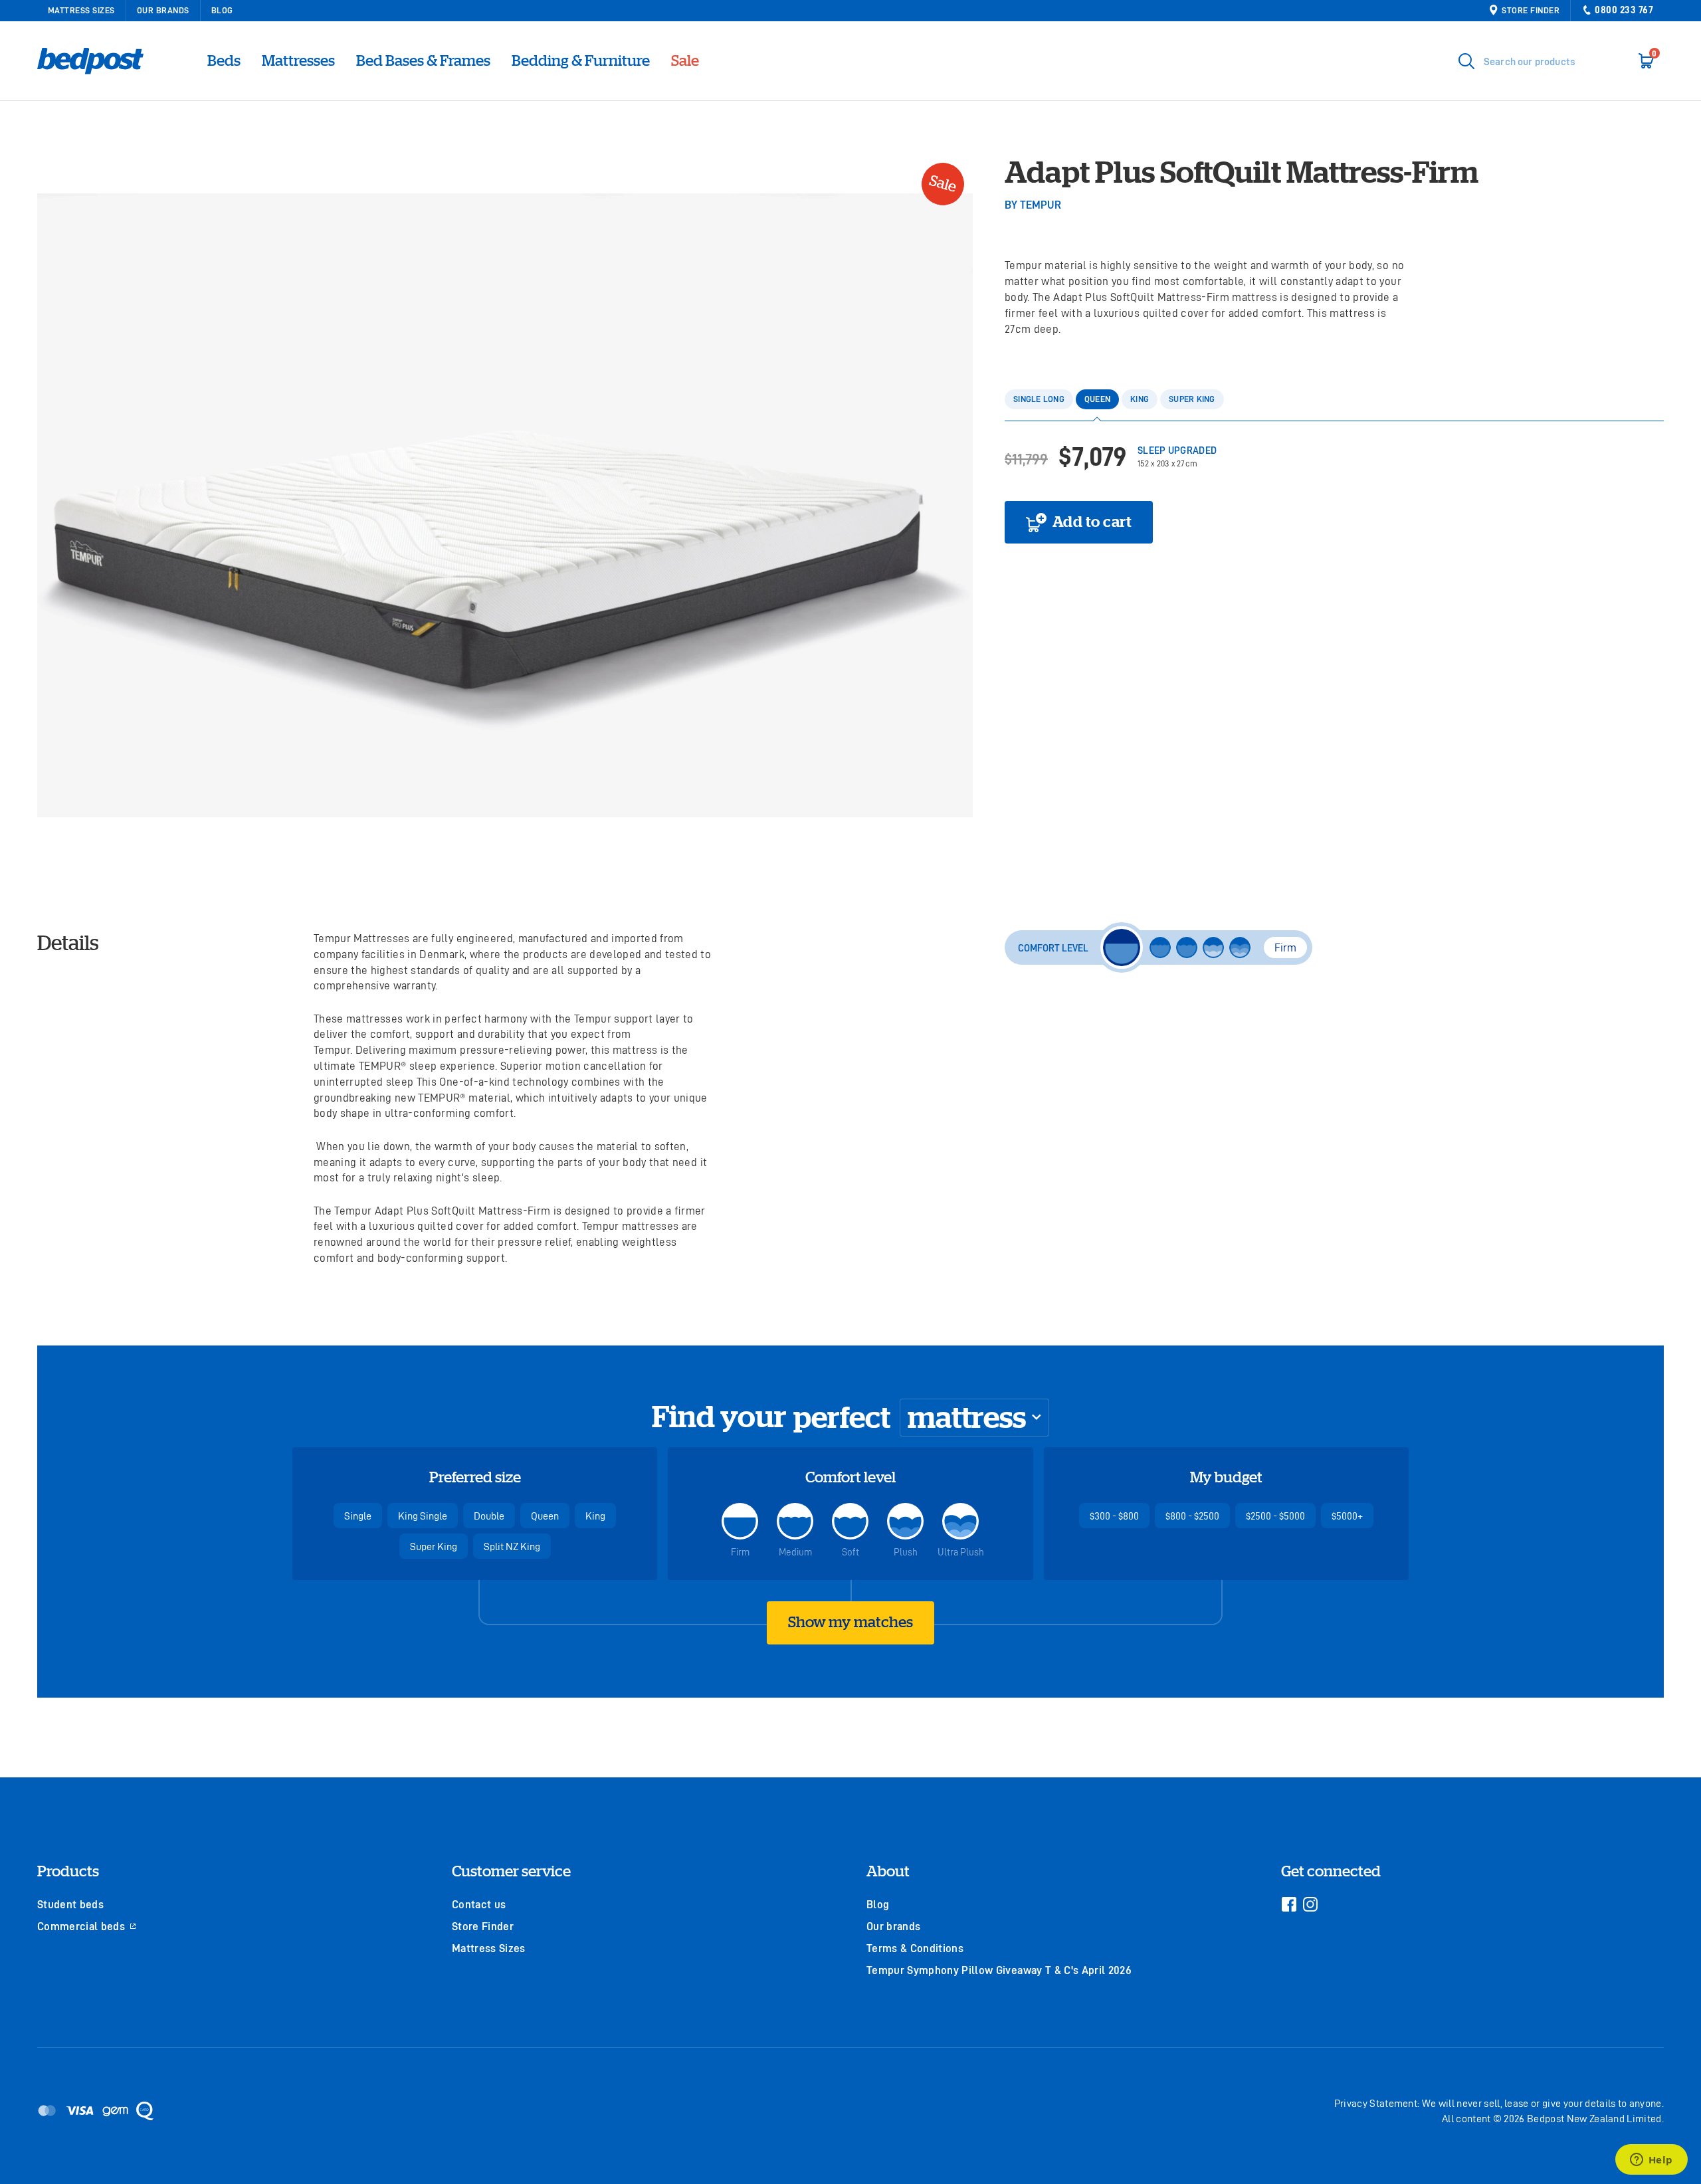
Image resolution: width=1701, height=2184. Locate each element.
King (595, 1516)
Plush (906, 1552)
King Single (423, 1516)
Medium (795, 1552)
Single (358, 1516)
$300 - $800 (1114, 1516)
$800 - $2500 (1192, 1516)
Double (489, 1516)
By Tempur (1033, 204)
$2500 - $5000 (1275, 1516)
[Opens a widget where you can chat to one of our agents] (1651, 2161)
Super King (434, 1546)
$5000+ (1347, 1516)
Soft (850, 1552)
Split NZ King (512, 1546)
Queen (545, 1516)
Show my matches (850, 1622)
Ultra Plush (961, 1552)
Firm (740, 1552)
